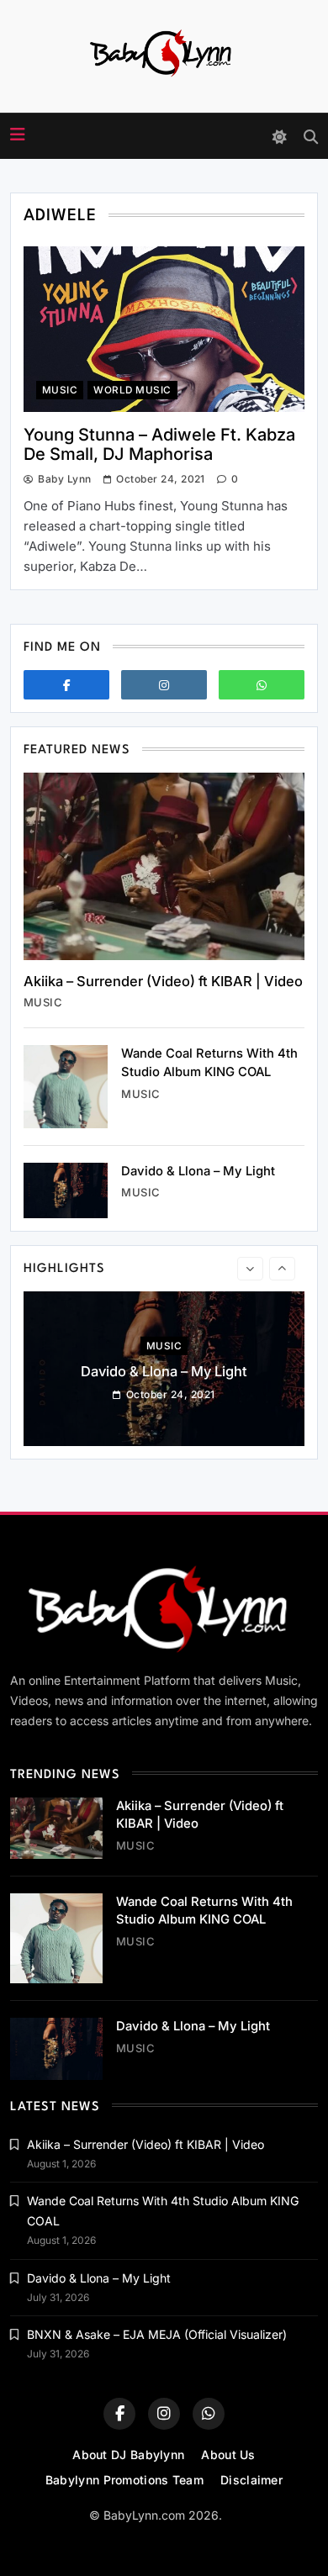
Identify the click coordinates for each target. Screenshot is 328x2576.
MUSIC (60, 390)
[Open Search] (311, 137)
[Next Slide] (282, 1269)
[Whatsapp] (262, 685)
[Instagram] (164, 685)
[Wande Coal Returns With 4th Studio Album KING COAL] (66, 1086)
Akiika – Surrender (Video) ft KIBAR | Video (163, 981)
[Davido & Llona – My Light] (66, 1191)
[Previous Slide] (250, 1269)
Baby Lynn (64, 479)
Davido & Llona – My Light (198, 1171)
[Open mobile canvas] (18, 135)
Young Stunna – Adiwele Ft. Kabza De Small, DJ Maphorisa (159, 444)
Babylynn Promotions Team (124, 2480)
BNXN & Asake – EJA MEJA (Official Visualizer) (157, 2334)
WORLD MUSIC (132, 390)
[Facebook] (66, 685)
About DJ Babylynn (128, 2455)
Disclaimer (251, 2480)
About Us (228, 2455)
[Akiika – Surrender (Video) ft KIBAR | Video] (164, 866)
